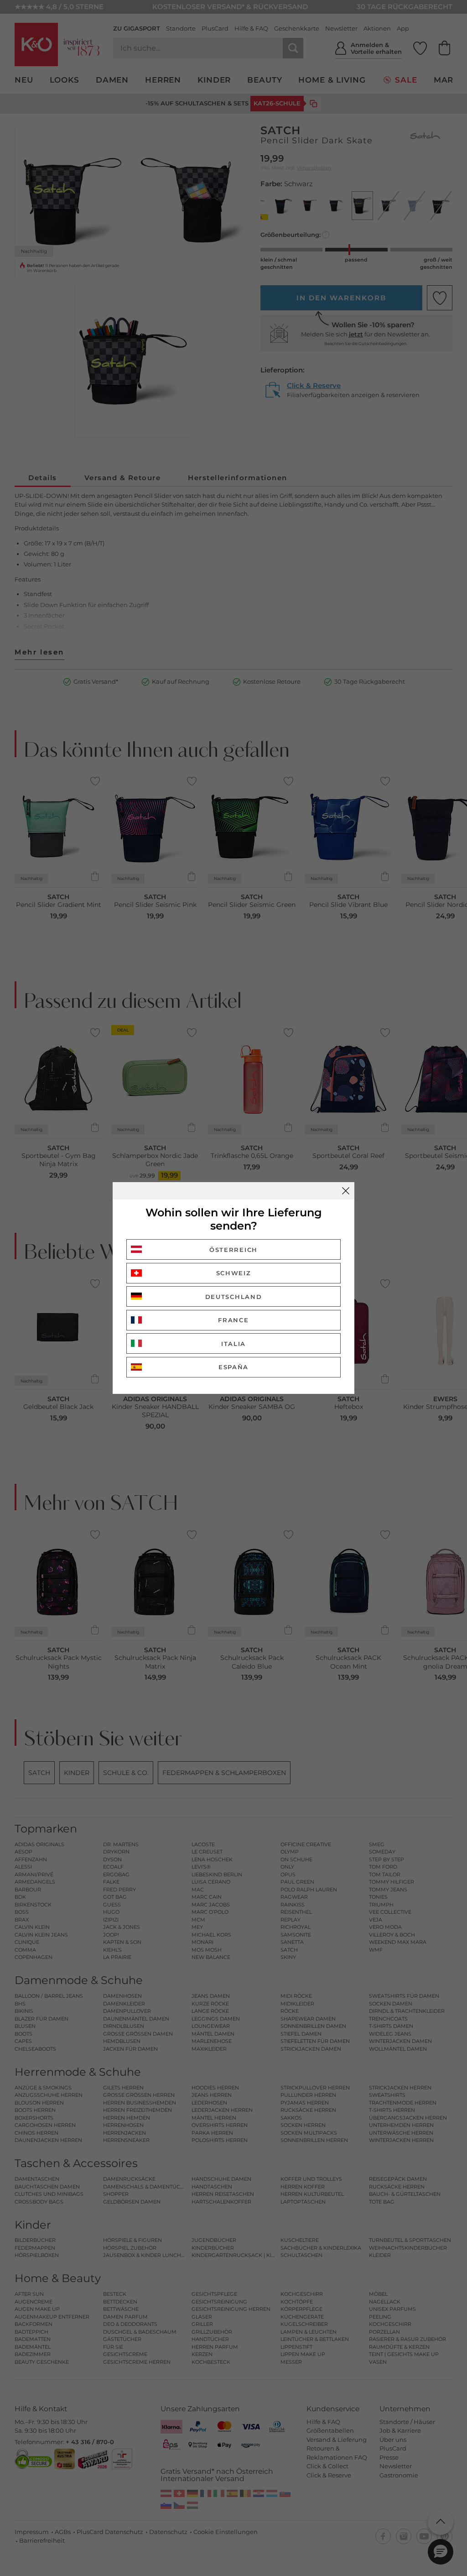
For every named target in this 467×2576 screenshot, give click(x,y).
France (233, 1320)
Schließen (346, 1191)
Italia (233, 1344)
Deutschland (234, 1297)
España (233, 1367)
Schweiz (234, 1273)
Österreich (233, 1250)
